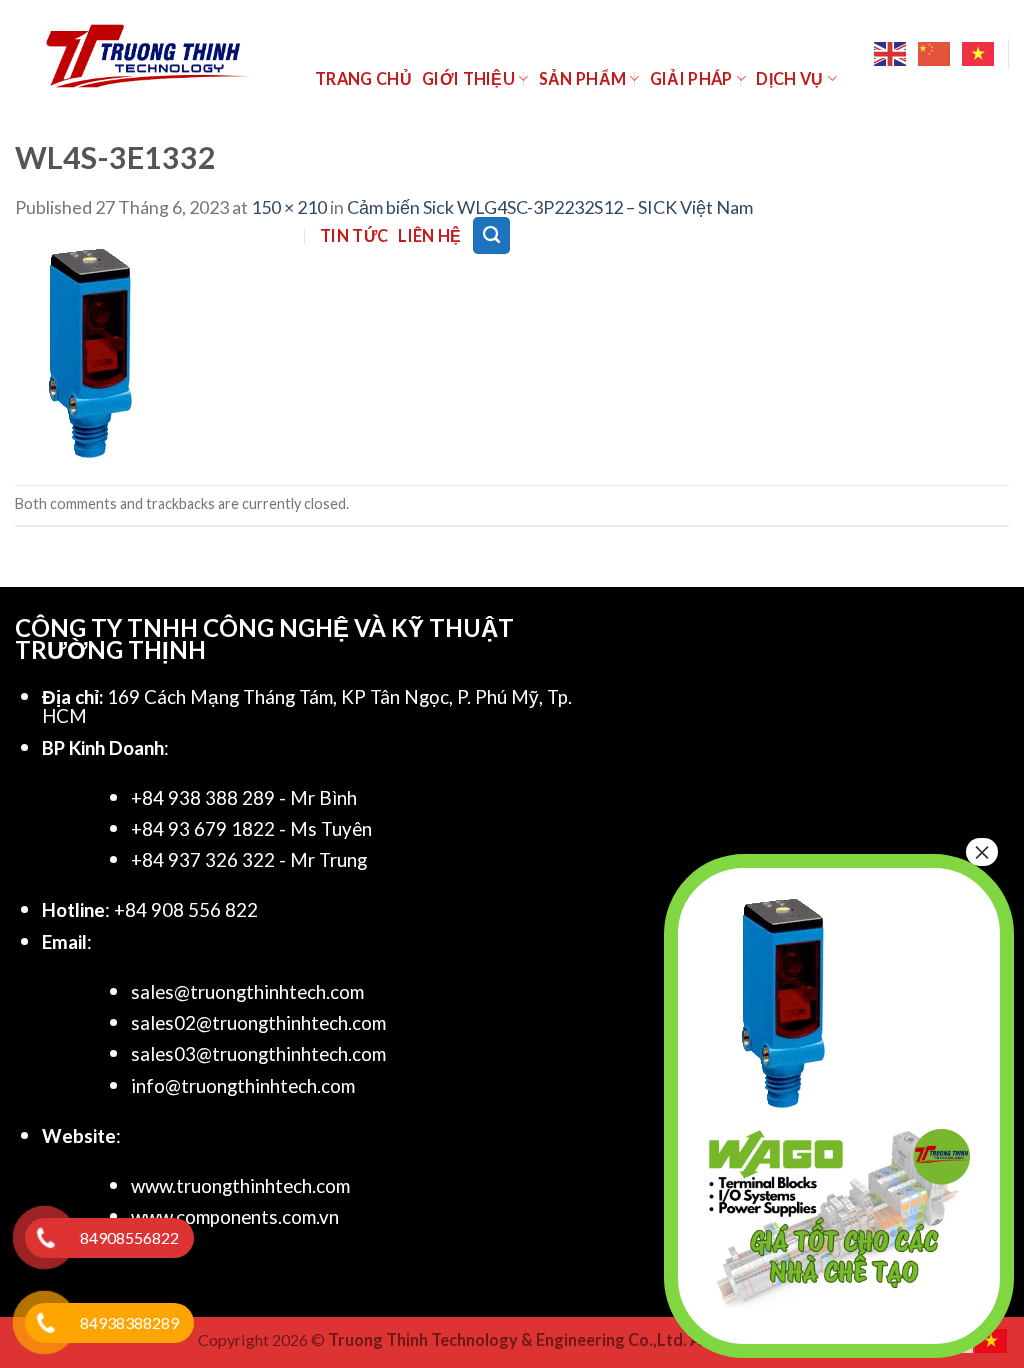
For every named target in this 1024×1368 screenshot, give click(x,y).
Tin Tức (354, 235)
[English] (891, 54)
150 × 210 (289, 207)
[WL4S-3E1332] (90, 351)
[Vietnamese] (979, 54)
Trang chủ (363, 78)
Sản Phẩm (583, 78)
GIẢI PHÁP (691, 78)
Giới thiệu (468, 78)
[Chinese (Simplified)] (935, 54)
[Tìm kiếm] (491, 235)
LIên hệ (429, 235)
